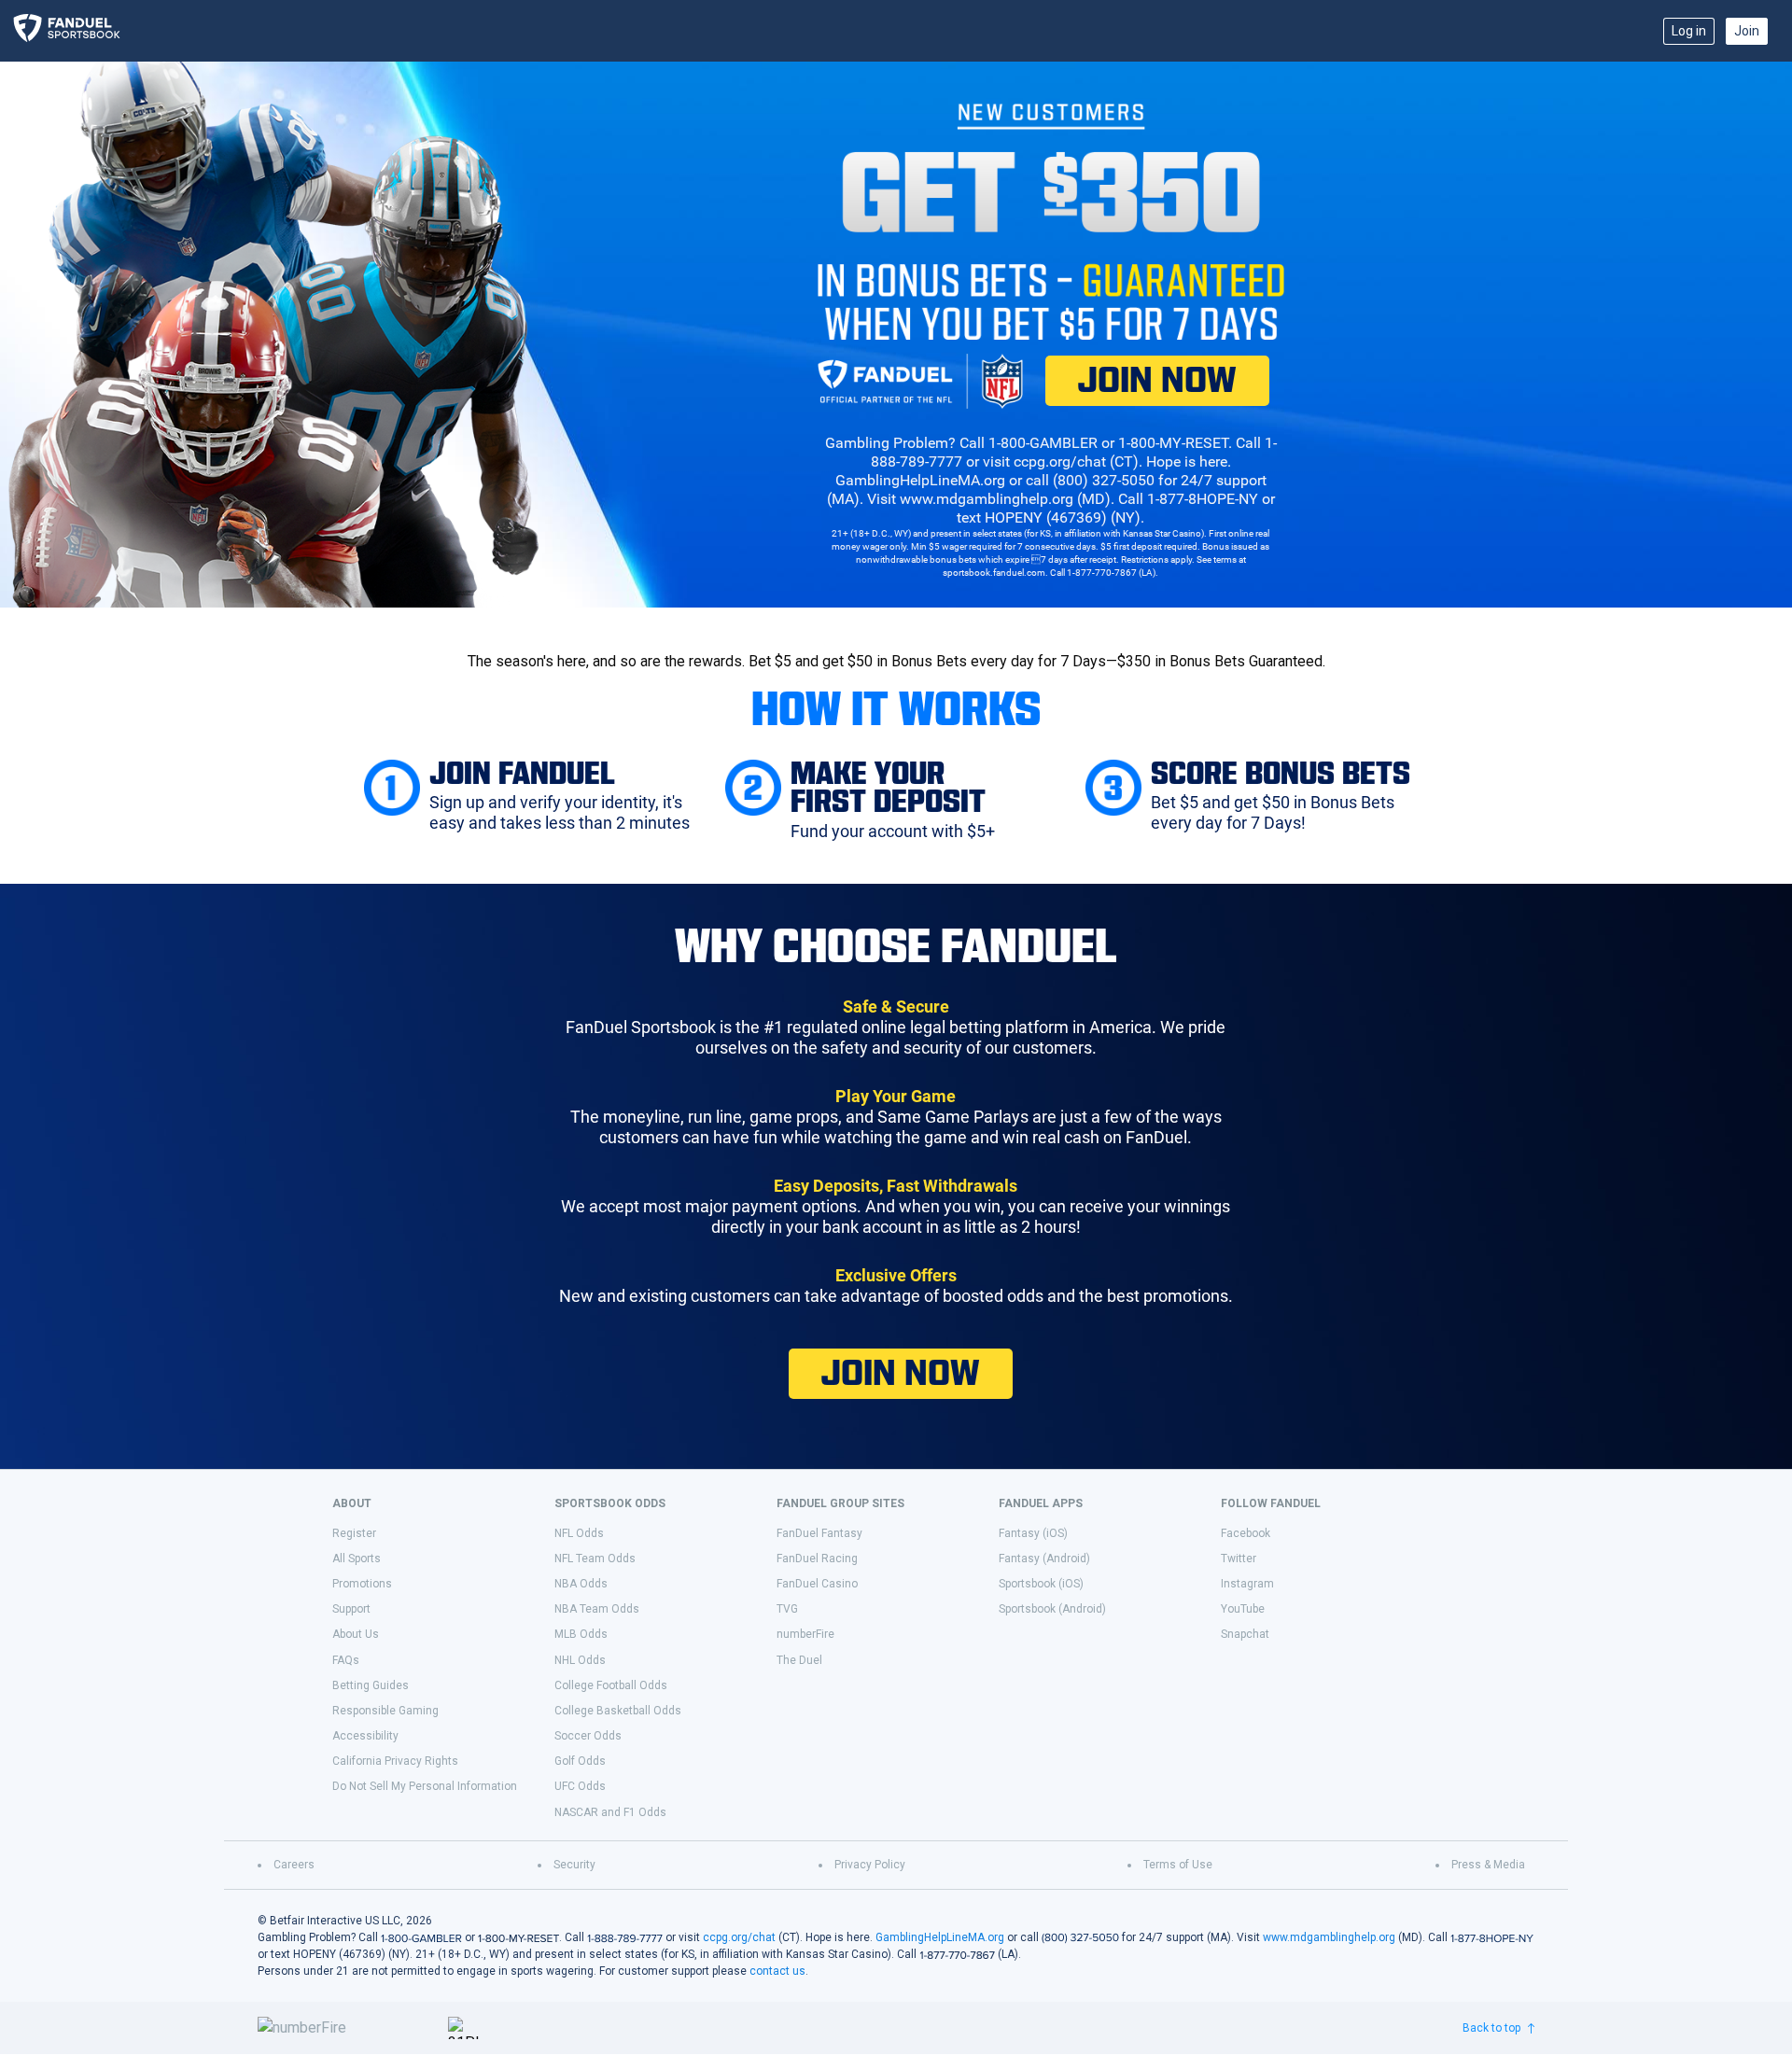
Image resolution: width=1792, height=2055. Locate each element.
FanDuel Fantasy (819, 1533)
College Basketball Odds (618, 1711)
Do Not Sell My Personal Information (425, 1786)
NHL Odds (580, 1660)
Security (574, 1865)
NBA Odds (581, 1584)
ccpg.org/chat (739, 1937)
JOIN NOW (1157, 380)
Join (1747, 31)
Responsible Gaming (385, 1711)
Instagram (1247, 1584)
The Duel (799, 1660)
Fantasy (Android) (1044, 1559)
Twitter (1239, 1559)
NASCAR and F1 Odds (610, 1812)
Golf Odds (580, 1761)
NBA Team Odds (597, 1609)
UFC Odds (580, 1786)
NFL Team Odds (595, 1559)
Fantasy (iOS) (1033, 1533)
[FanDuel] (73, 31)
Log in (1689, 31)
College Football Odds (611, 1685)
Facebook (1246, 1533)
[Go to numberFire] (345, 2028)
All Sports (357, 1559)
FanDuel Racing (817, 1559)
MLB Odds (581, 1634)
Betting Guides (371, 1685)
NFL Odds (579, 1533)
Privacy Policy (870, 1865)
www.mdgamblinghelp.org (1329, 1937)
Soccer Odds (588, 1736)
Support (351, 1609)
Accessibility (365, 1736)
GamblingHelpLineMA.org (940, 1937)
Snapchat (1245, 1634)
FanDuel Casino (817, 1584)
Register (354, 1533)
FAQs (346, 1660)
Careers (294, 1865)
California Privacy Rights (395, 1761)
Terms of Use (1178, 1865)
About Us (356, 1634)
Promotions (362, 1584)
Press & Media (1488, 1865)
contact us (777, 1971)
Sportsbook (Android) (1052, 1609)
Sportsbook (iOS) (1041, 1584)
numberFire (805, 1634)
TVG (787, 1609)
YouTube (1243, 1609)
